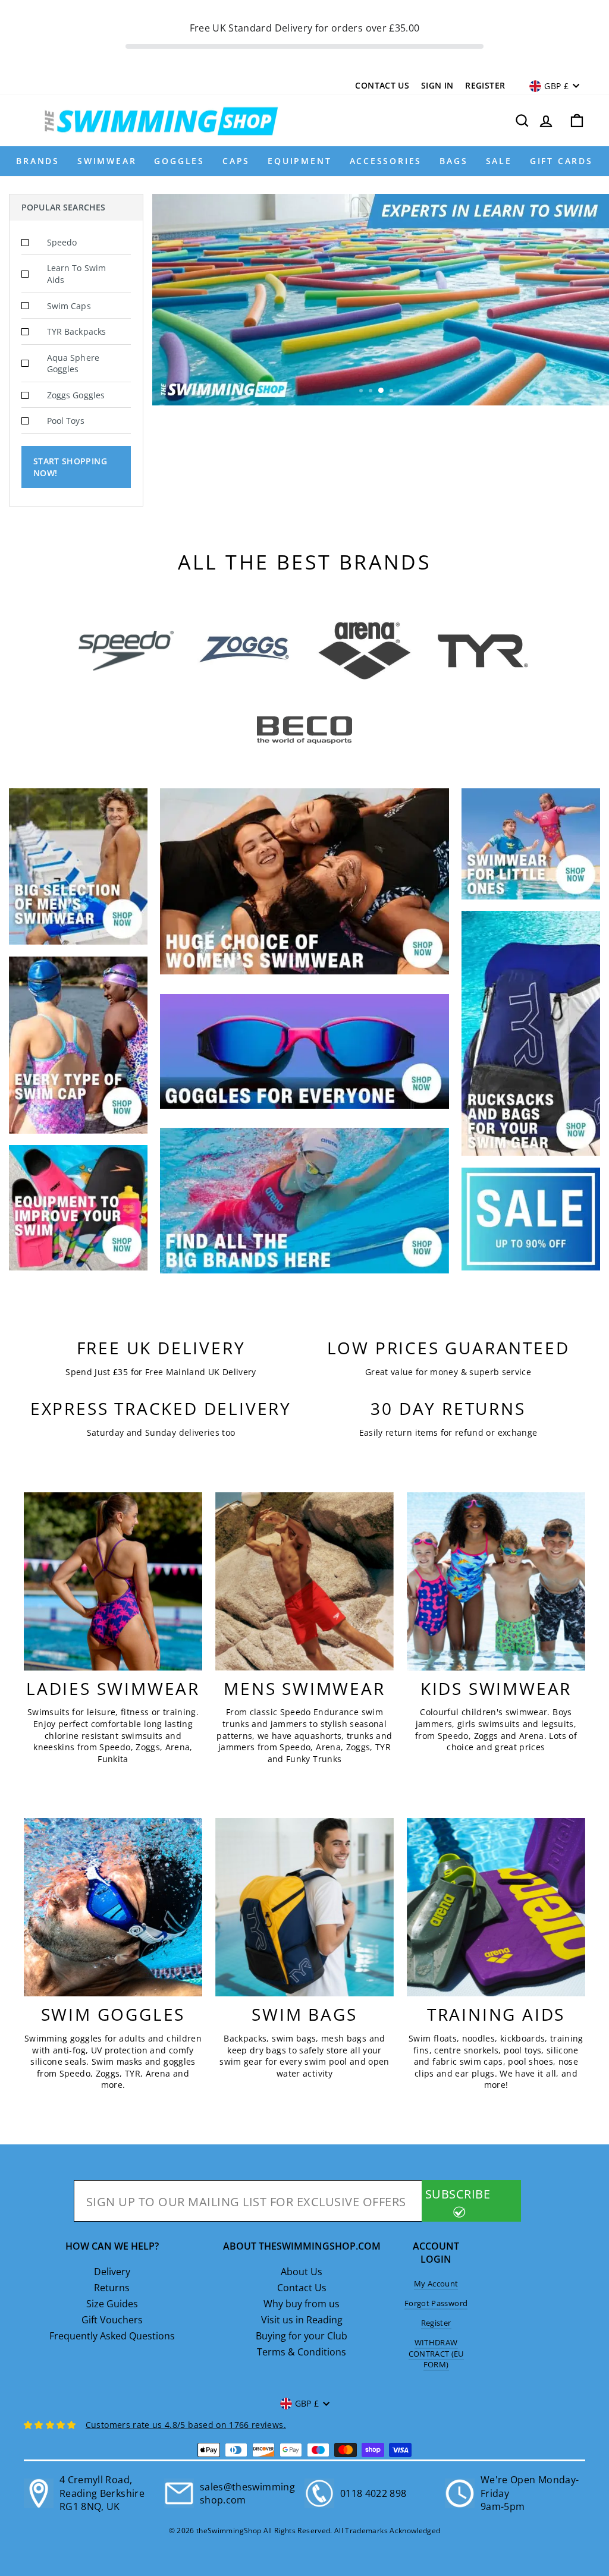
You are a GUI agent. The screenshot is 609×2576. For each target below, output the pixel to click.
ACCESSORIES (386, 161)
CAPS (236, 161)
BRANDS (38, 161)
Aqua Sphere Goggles (73, 364)
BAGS (453, 161)
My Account (436, 2284)
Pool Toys (66, 421)
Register (485, 85)
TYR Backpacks (76, 331)
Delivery (112, 2272)
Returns (112, 2288)
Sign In (437, 85)
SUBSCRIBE (458, 2194)
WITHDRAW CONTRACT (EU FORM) (436, 2353)
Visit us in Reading (302, 2320)
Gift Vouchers (112, 2320)
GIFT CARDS (561, 161)
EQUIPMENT (299, 161)
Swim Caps (69, 306)
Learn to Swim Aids (76, 274)
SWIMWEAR (107, 161)
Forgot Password (436, 2303)
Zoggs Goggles (76, 395)
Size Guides (112, 2304)
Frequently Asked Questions (112, 2336)
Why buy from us (302, 2304)
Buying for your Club (302, 2336)
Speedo (62, 242)
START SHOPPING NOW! (70, 467)
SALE (499, 161)
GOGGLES (179, 161)
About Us (302, 2272)
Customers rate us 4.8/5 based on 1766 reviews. (186, 2425)
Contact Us (382, 85)
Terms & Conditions (302, 2352)
